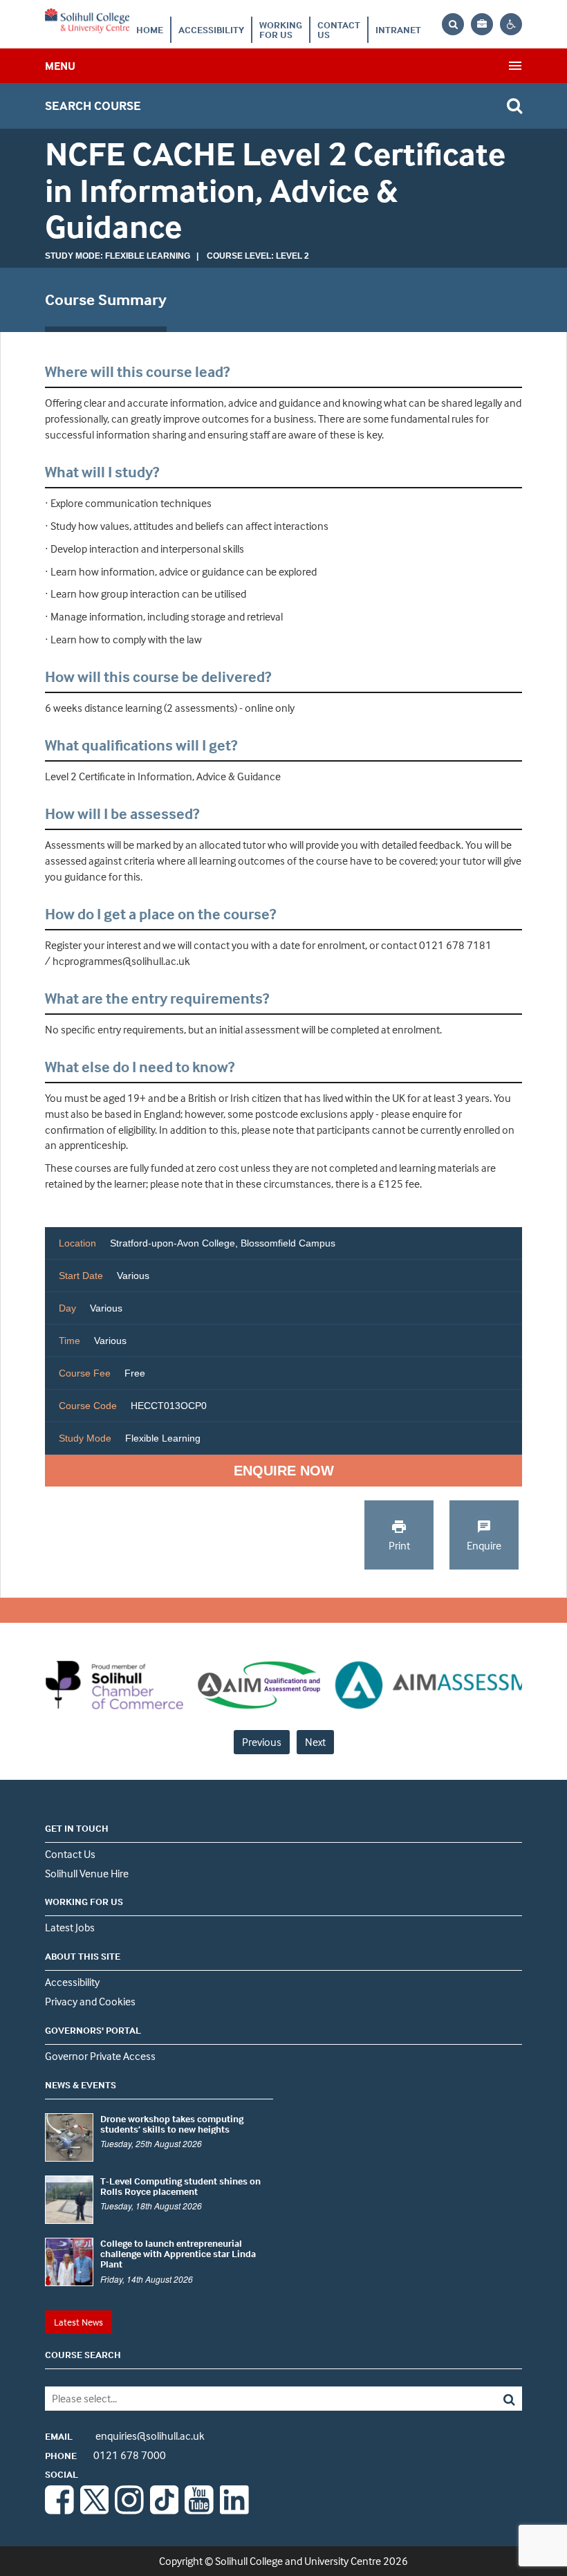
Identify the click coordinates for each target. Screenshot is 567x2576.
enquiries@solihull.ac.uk (125, 2436)
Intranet (398, 29)
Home (150, 29)
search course (93, 105)
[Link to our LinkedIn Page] (234, 2510)
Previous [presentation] (262, 1742)
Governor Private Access (100, 2056)
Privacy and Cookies (90, 2001)
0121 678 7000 (105, 2455)
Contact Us (339, 29)
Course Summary (106, 300)
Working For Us (281, 29)
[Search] (474, 2399)
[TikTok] (165, 2510)
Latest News (78, 2322)
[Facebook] (59, 2510)
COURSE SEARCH (83, 2354)
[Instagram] (129, 2510)
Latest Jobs (70, 1927)
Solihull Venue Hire (87, 1873)
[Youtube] (199, 2510)
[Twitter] (95, 2510)
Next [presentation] (315, 1742)
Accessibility (211, 29)
